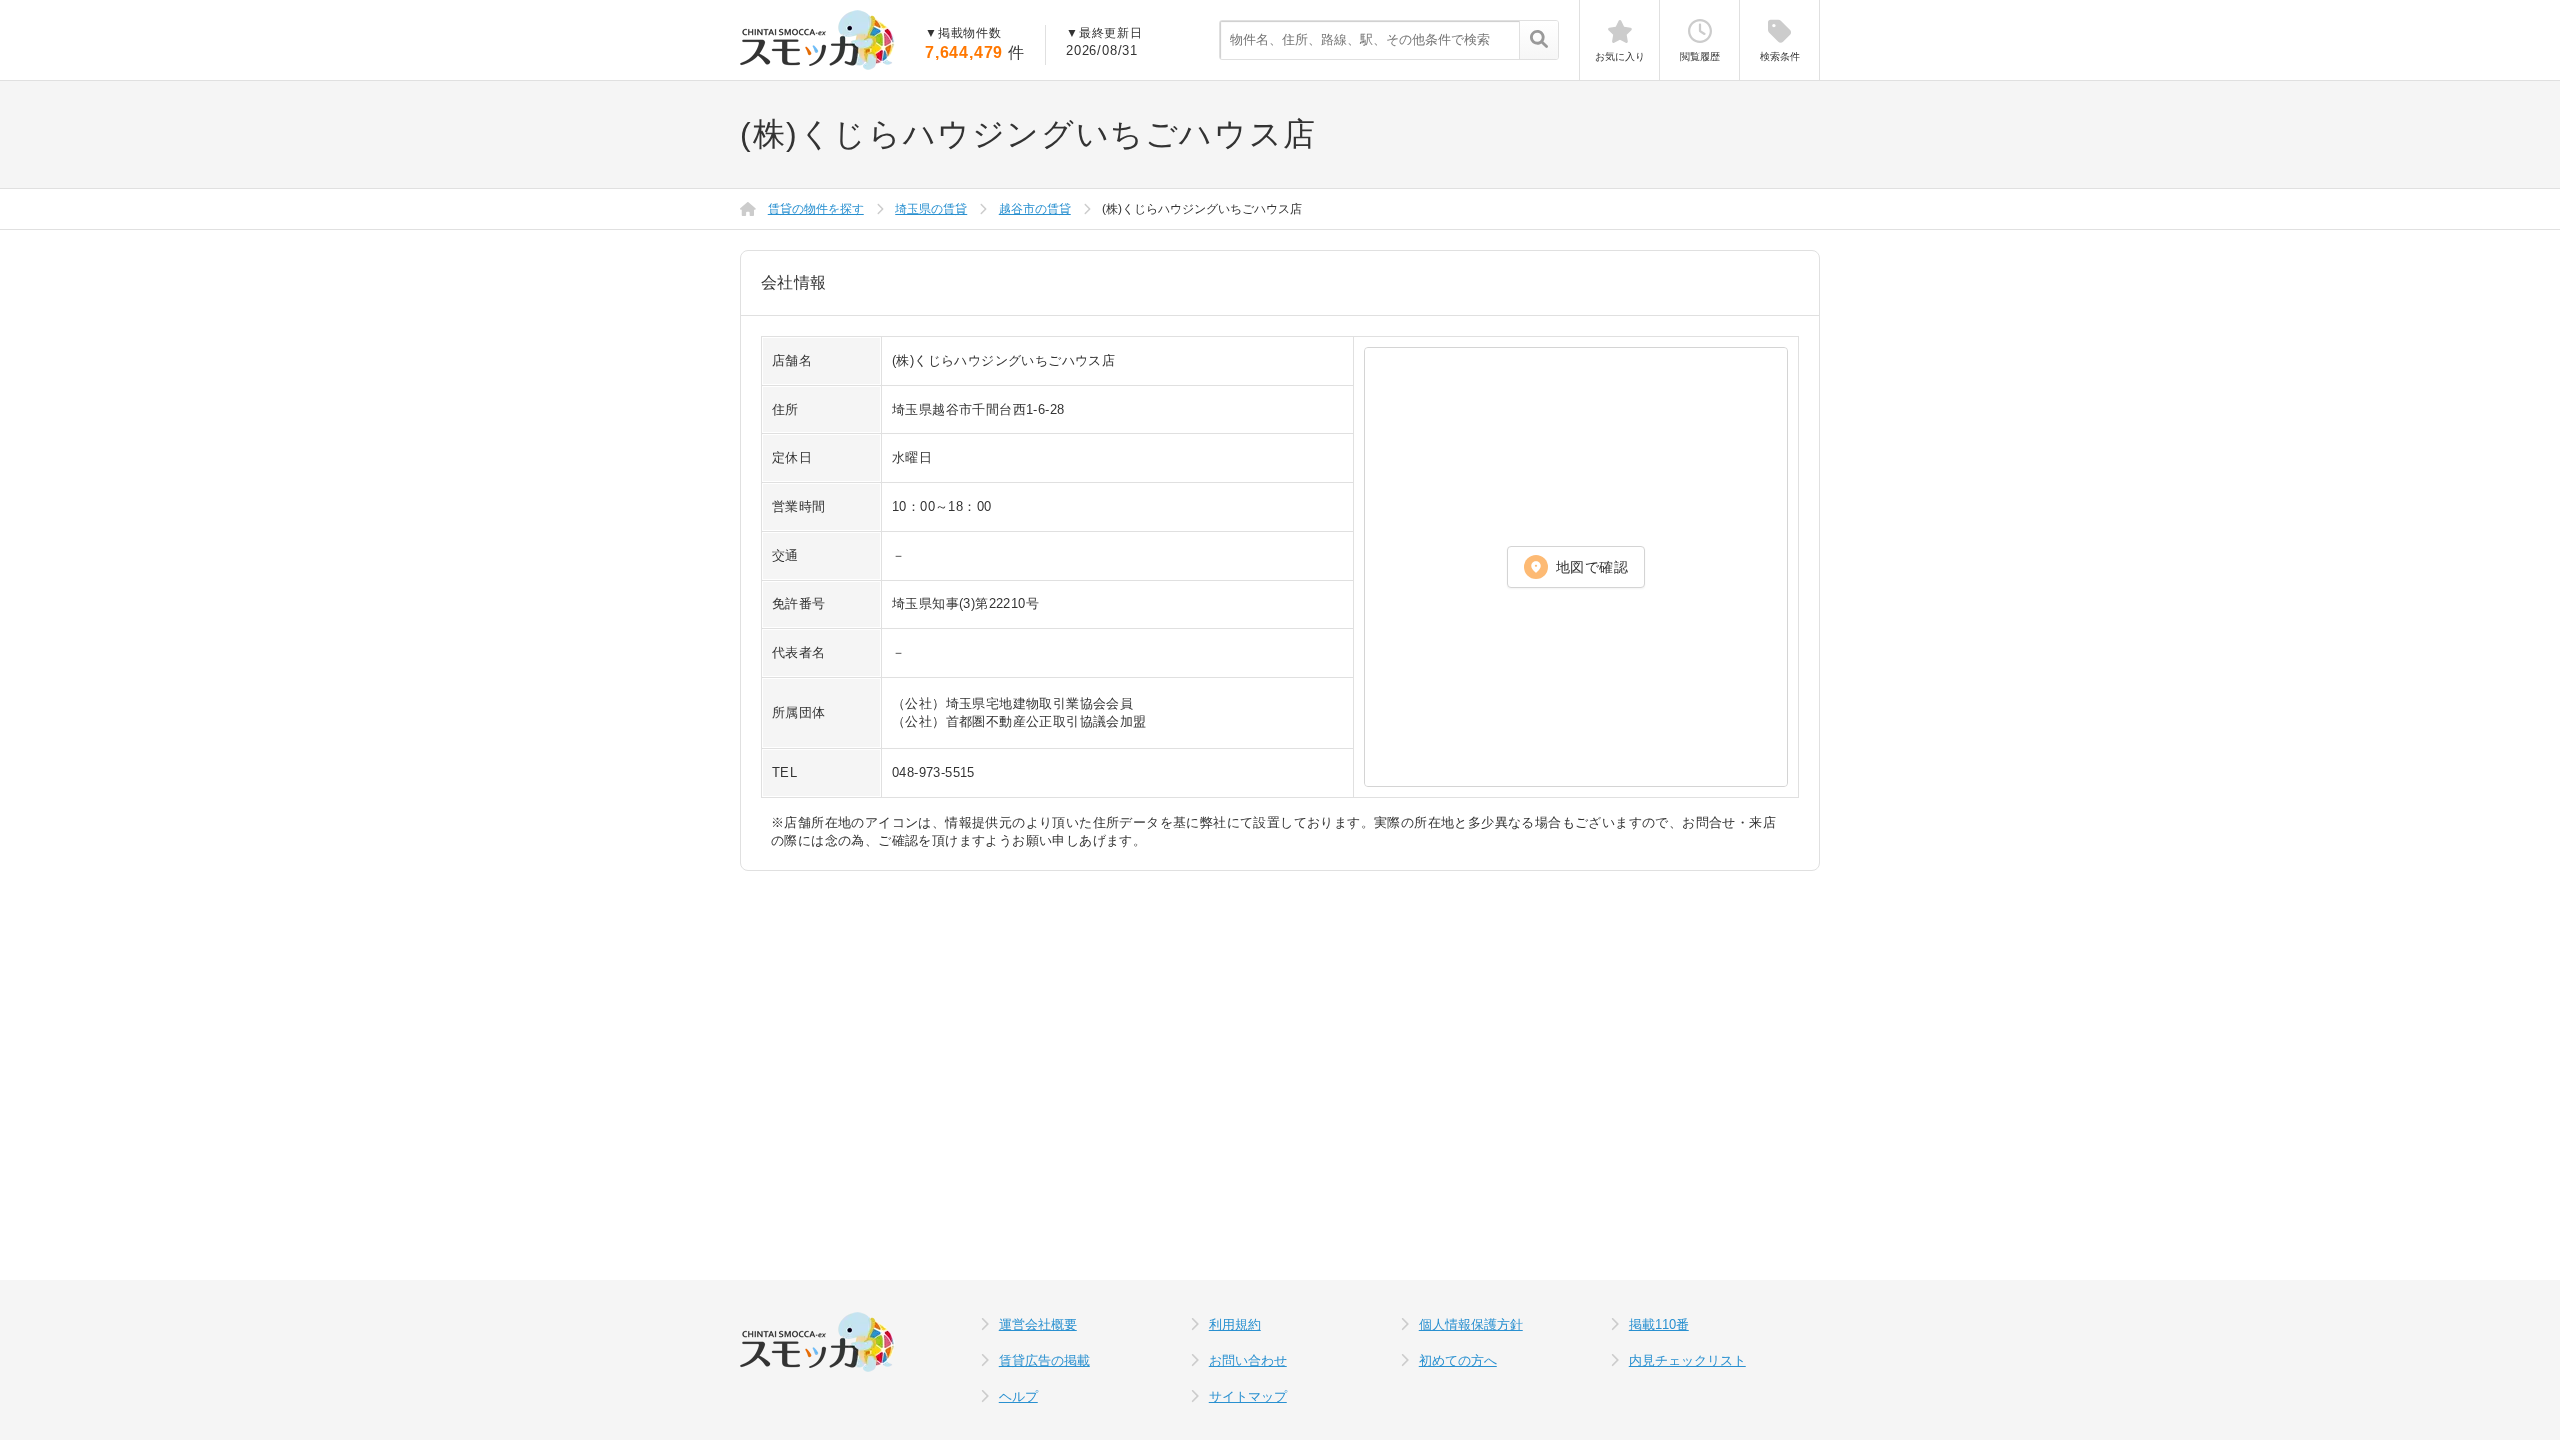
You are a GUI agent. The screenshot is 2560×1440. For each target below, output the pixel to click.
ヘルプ (1018, 1396)
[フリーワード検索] (1538, 41)
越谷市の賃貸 (1035, 209)
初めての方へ (1458, 1360)
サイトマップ (1248, 1396)
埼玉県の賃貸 (931, 209)
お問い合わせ (1248, 1360)
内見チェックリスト (1687, 1360)
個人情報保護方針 (1471, 1324)
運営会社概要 (1038, 1324)
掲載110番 (1659, 1324)
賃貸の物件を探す (816, 209)
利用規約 (1235, 1324)
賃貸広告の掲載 (1044, 1360)
